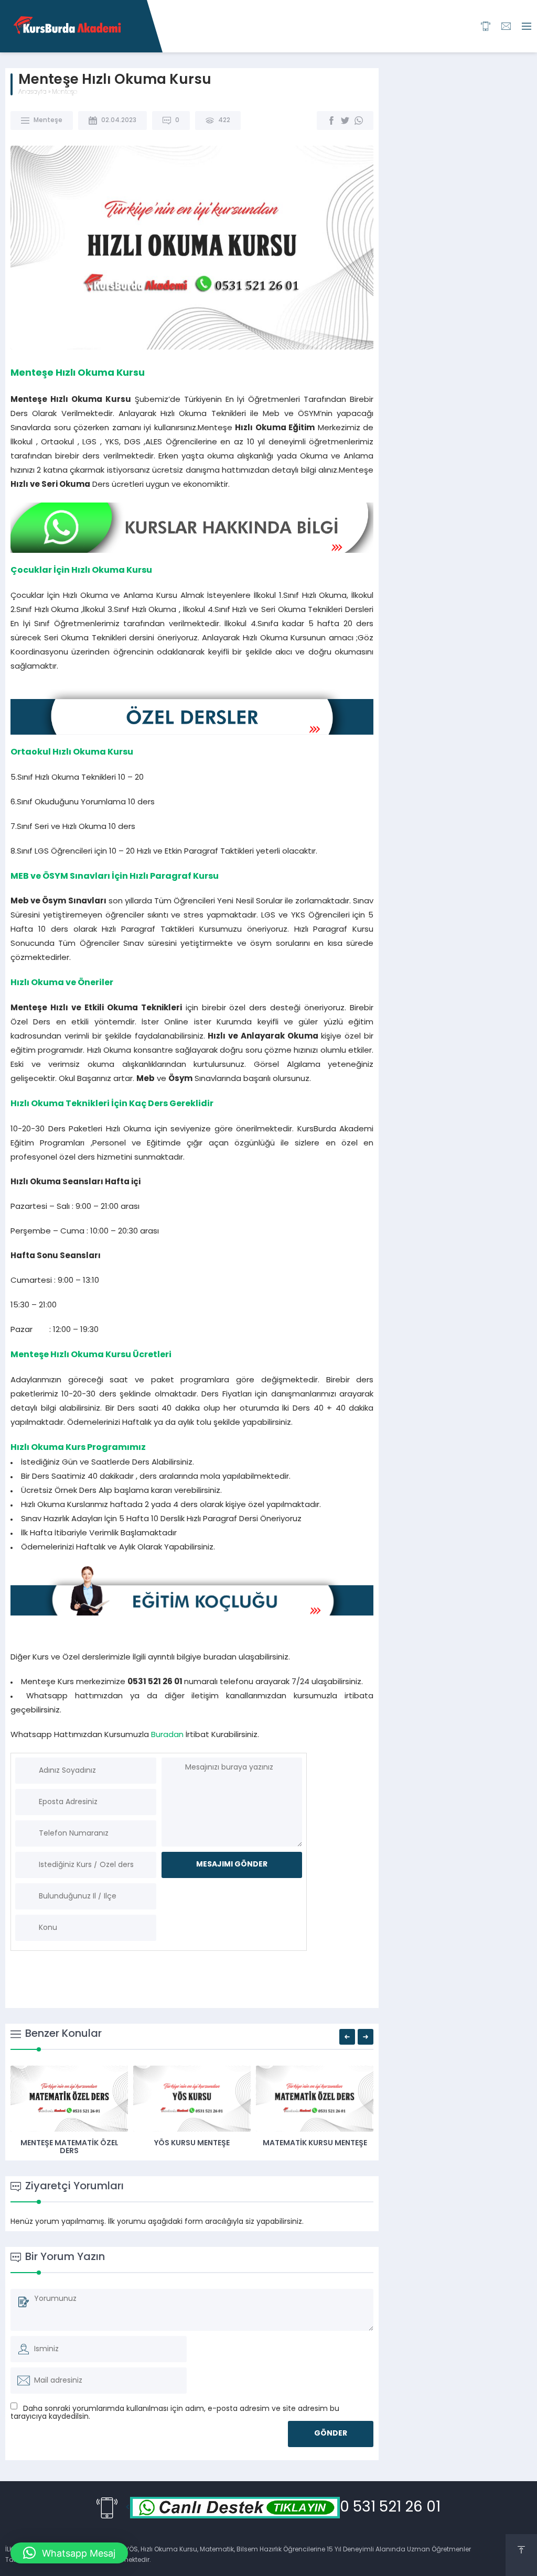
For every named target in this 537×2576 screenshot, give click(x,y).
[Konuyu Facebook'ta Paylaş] (331, 121)
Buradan (167, 1735)
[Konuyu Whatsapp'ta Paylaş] (359, 121)
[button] (192, 1498)
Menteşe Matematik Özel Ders (69, 2147)
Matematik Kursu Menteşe (315, 2143)
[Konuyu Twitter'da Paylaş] (345, 121)
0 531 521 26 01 (390, 2508)
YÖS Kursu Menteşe (192, 2143)
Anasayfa (33, 92)
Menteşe (65, 92)
